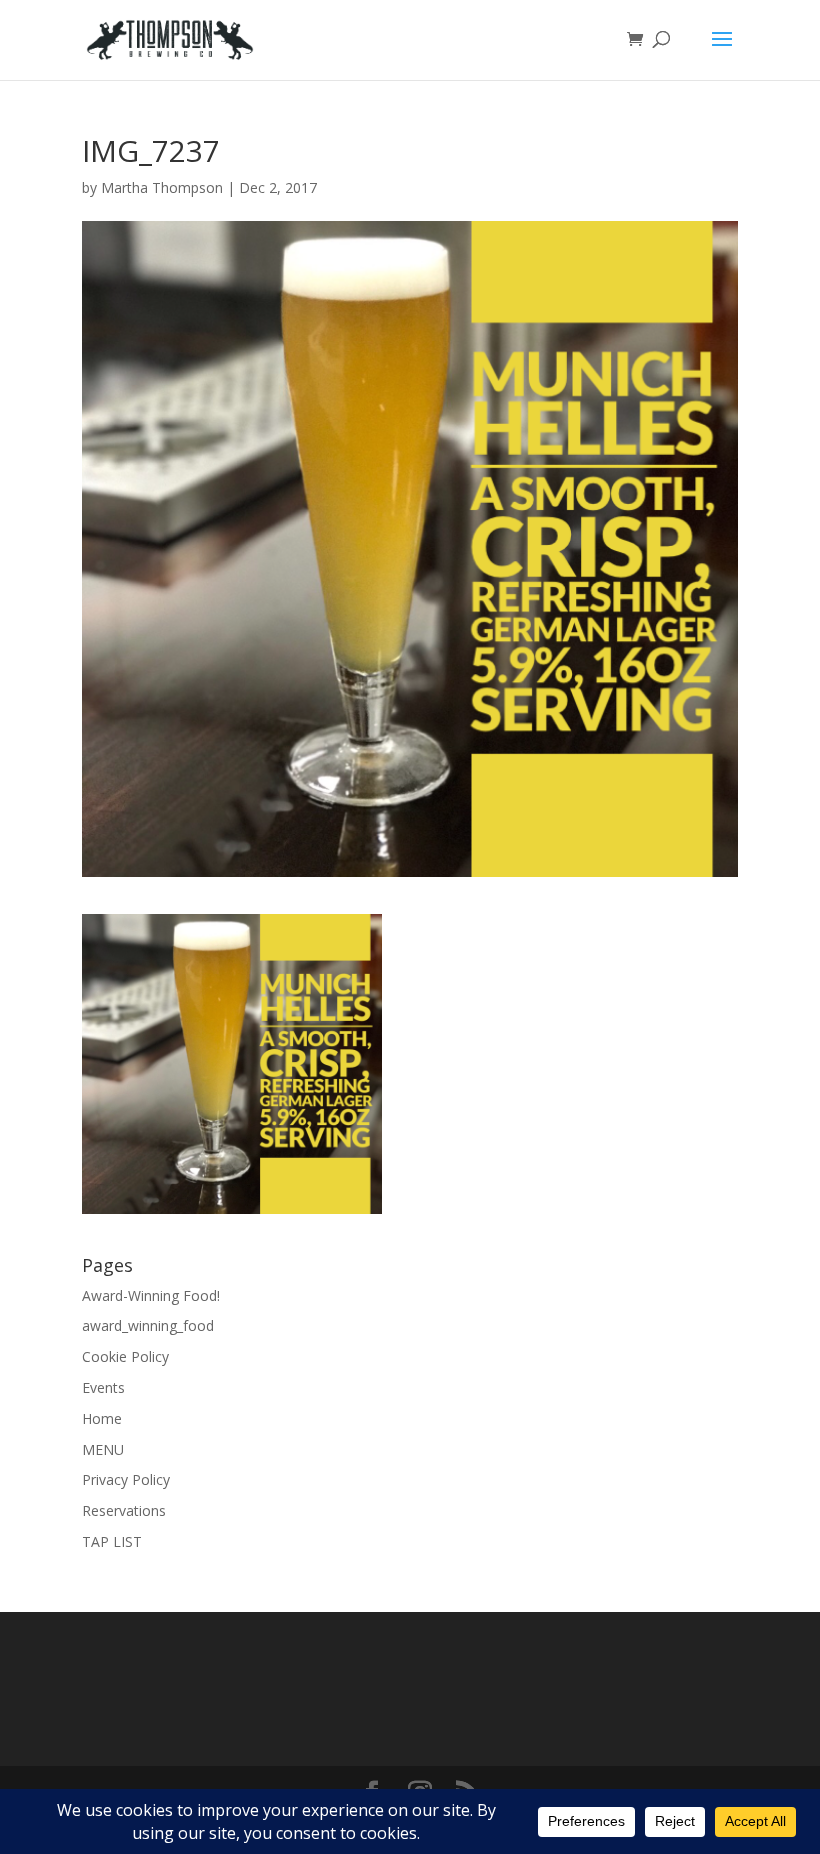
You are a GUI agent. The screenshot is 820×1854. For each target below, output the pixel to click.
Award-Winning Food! (151, 1295)
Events (103, 1387)
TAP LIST (112, 1541)
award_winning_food (148, 1325)
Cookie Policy (125, 1356)
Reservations (124, 1510)
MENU (103, 1449)
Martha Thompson (162, 187)
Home (102, 1418)
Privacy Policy (126, 1479)
